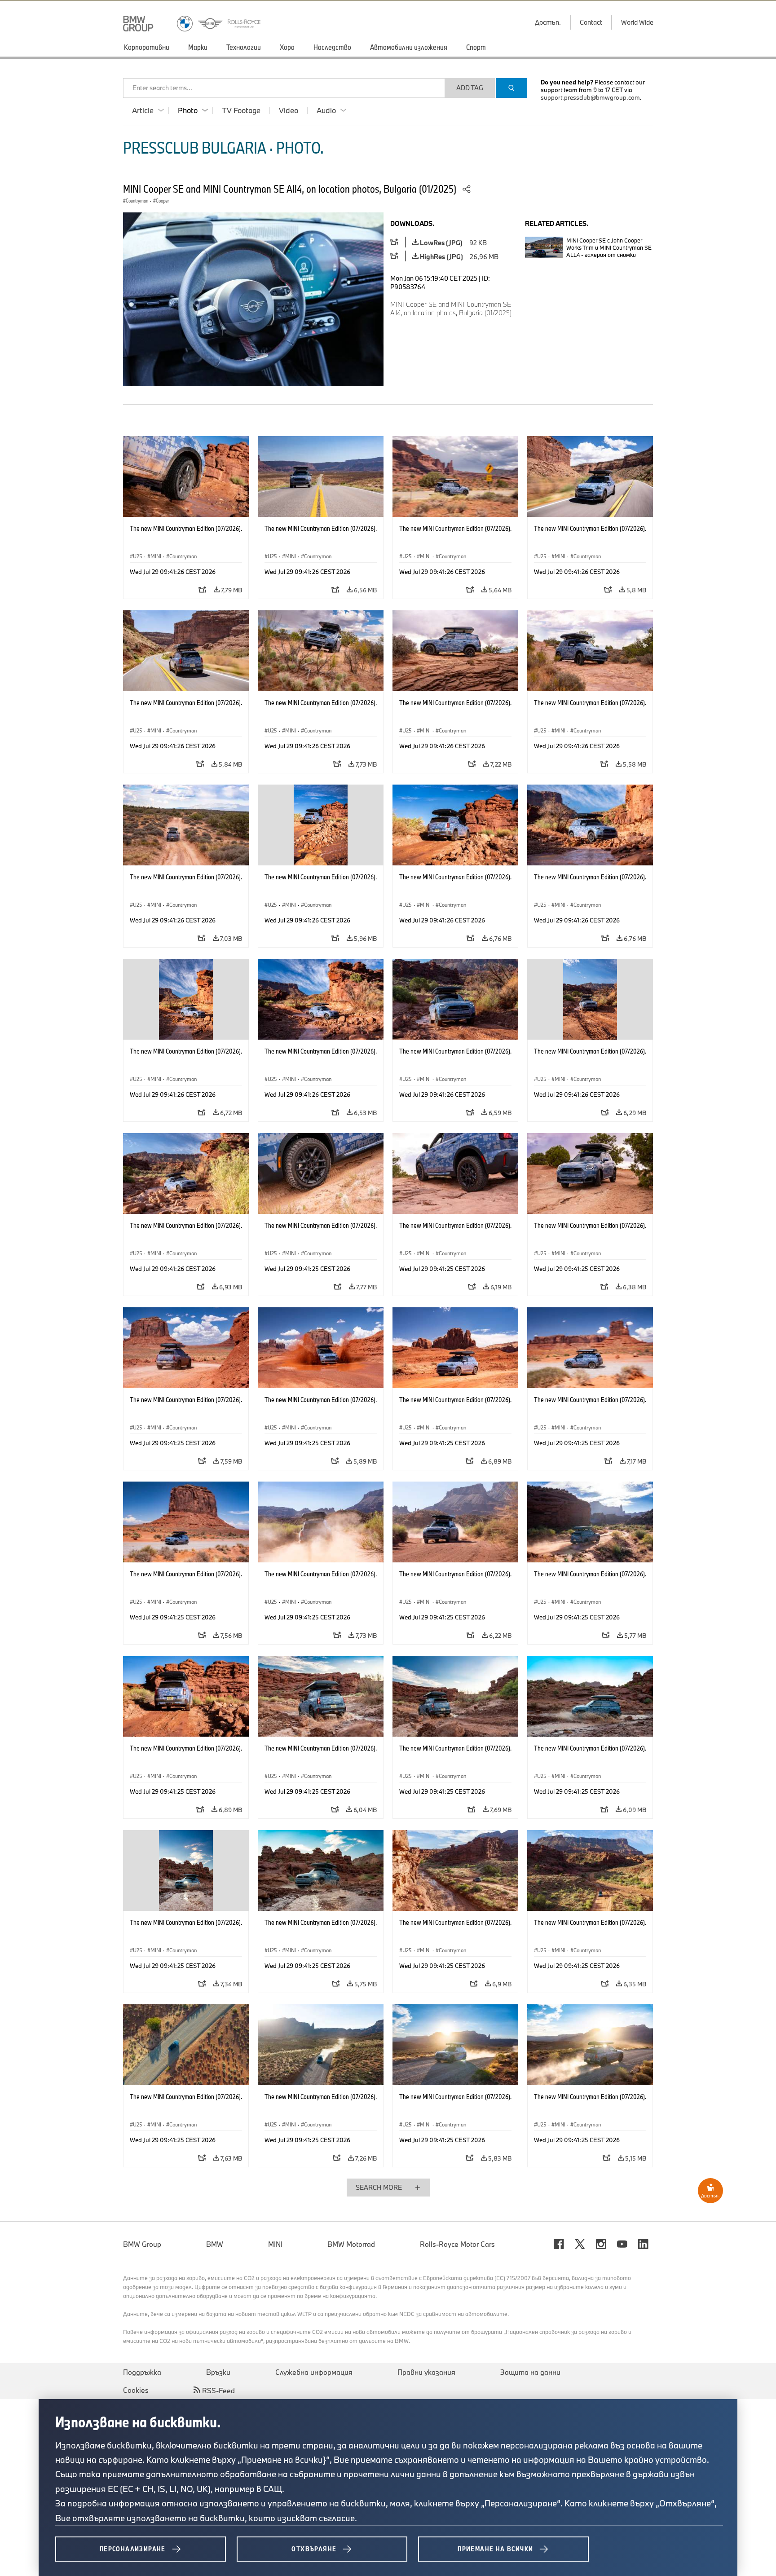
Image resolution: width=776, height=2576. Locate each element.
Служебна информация (314, 2372)
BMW (215, 2244)
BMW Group (142, 2244)
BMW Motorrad (351, 2244)
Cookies (136, 2390)
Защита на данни (530, 2372)
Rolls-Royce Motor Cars (457, 2244)
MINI (275, 2244)
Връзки (218, 2372)
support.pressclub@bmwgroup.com (590, 97)
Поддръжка (142, 2372)
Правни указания (426, 2372)
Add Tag (470, 88)
